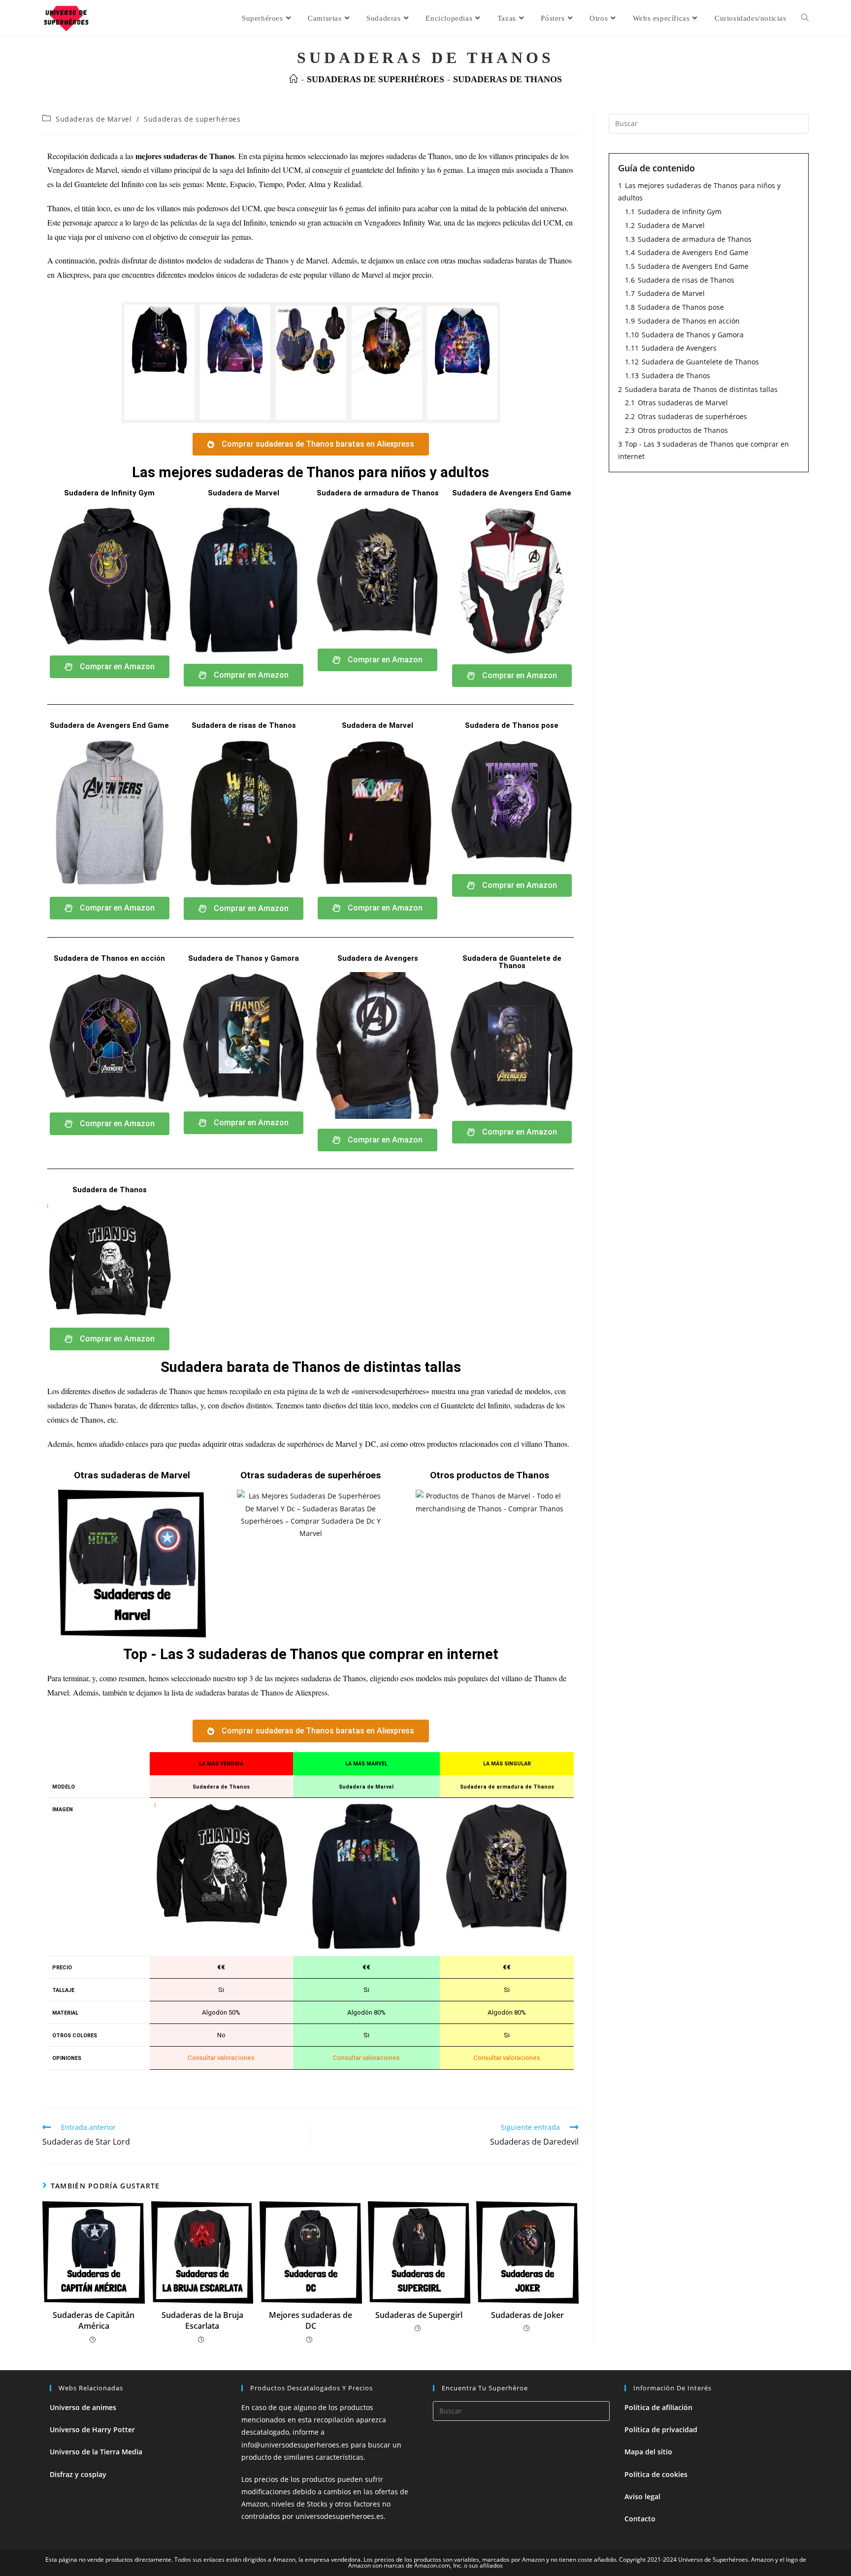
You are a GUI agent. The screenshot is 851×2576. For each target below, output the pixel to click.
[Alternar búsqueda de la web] (805, 18)
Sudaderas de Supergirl (419, 2315)
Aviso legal (642, 2496)
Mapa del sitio (648, 2452)
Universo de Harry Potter (92, 2429)
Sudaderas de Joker (527, 2315)
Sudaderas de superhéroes (192, 119)
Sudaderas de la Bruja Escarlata (202, 2320)
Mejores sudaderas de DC (311, 2320)
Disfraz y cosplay (78, 2474)
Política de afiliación (658, 2407)
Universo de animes (83, 2407)
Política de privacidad (661, 2429)
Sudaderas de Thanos (507, 79)
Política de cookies (656, 2474)
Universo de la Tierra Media (96, 2452)
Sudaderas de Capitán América (94, 2320)
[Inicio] (294, 79)
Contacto (640, 2519)
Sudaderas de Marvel (94, 119)
